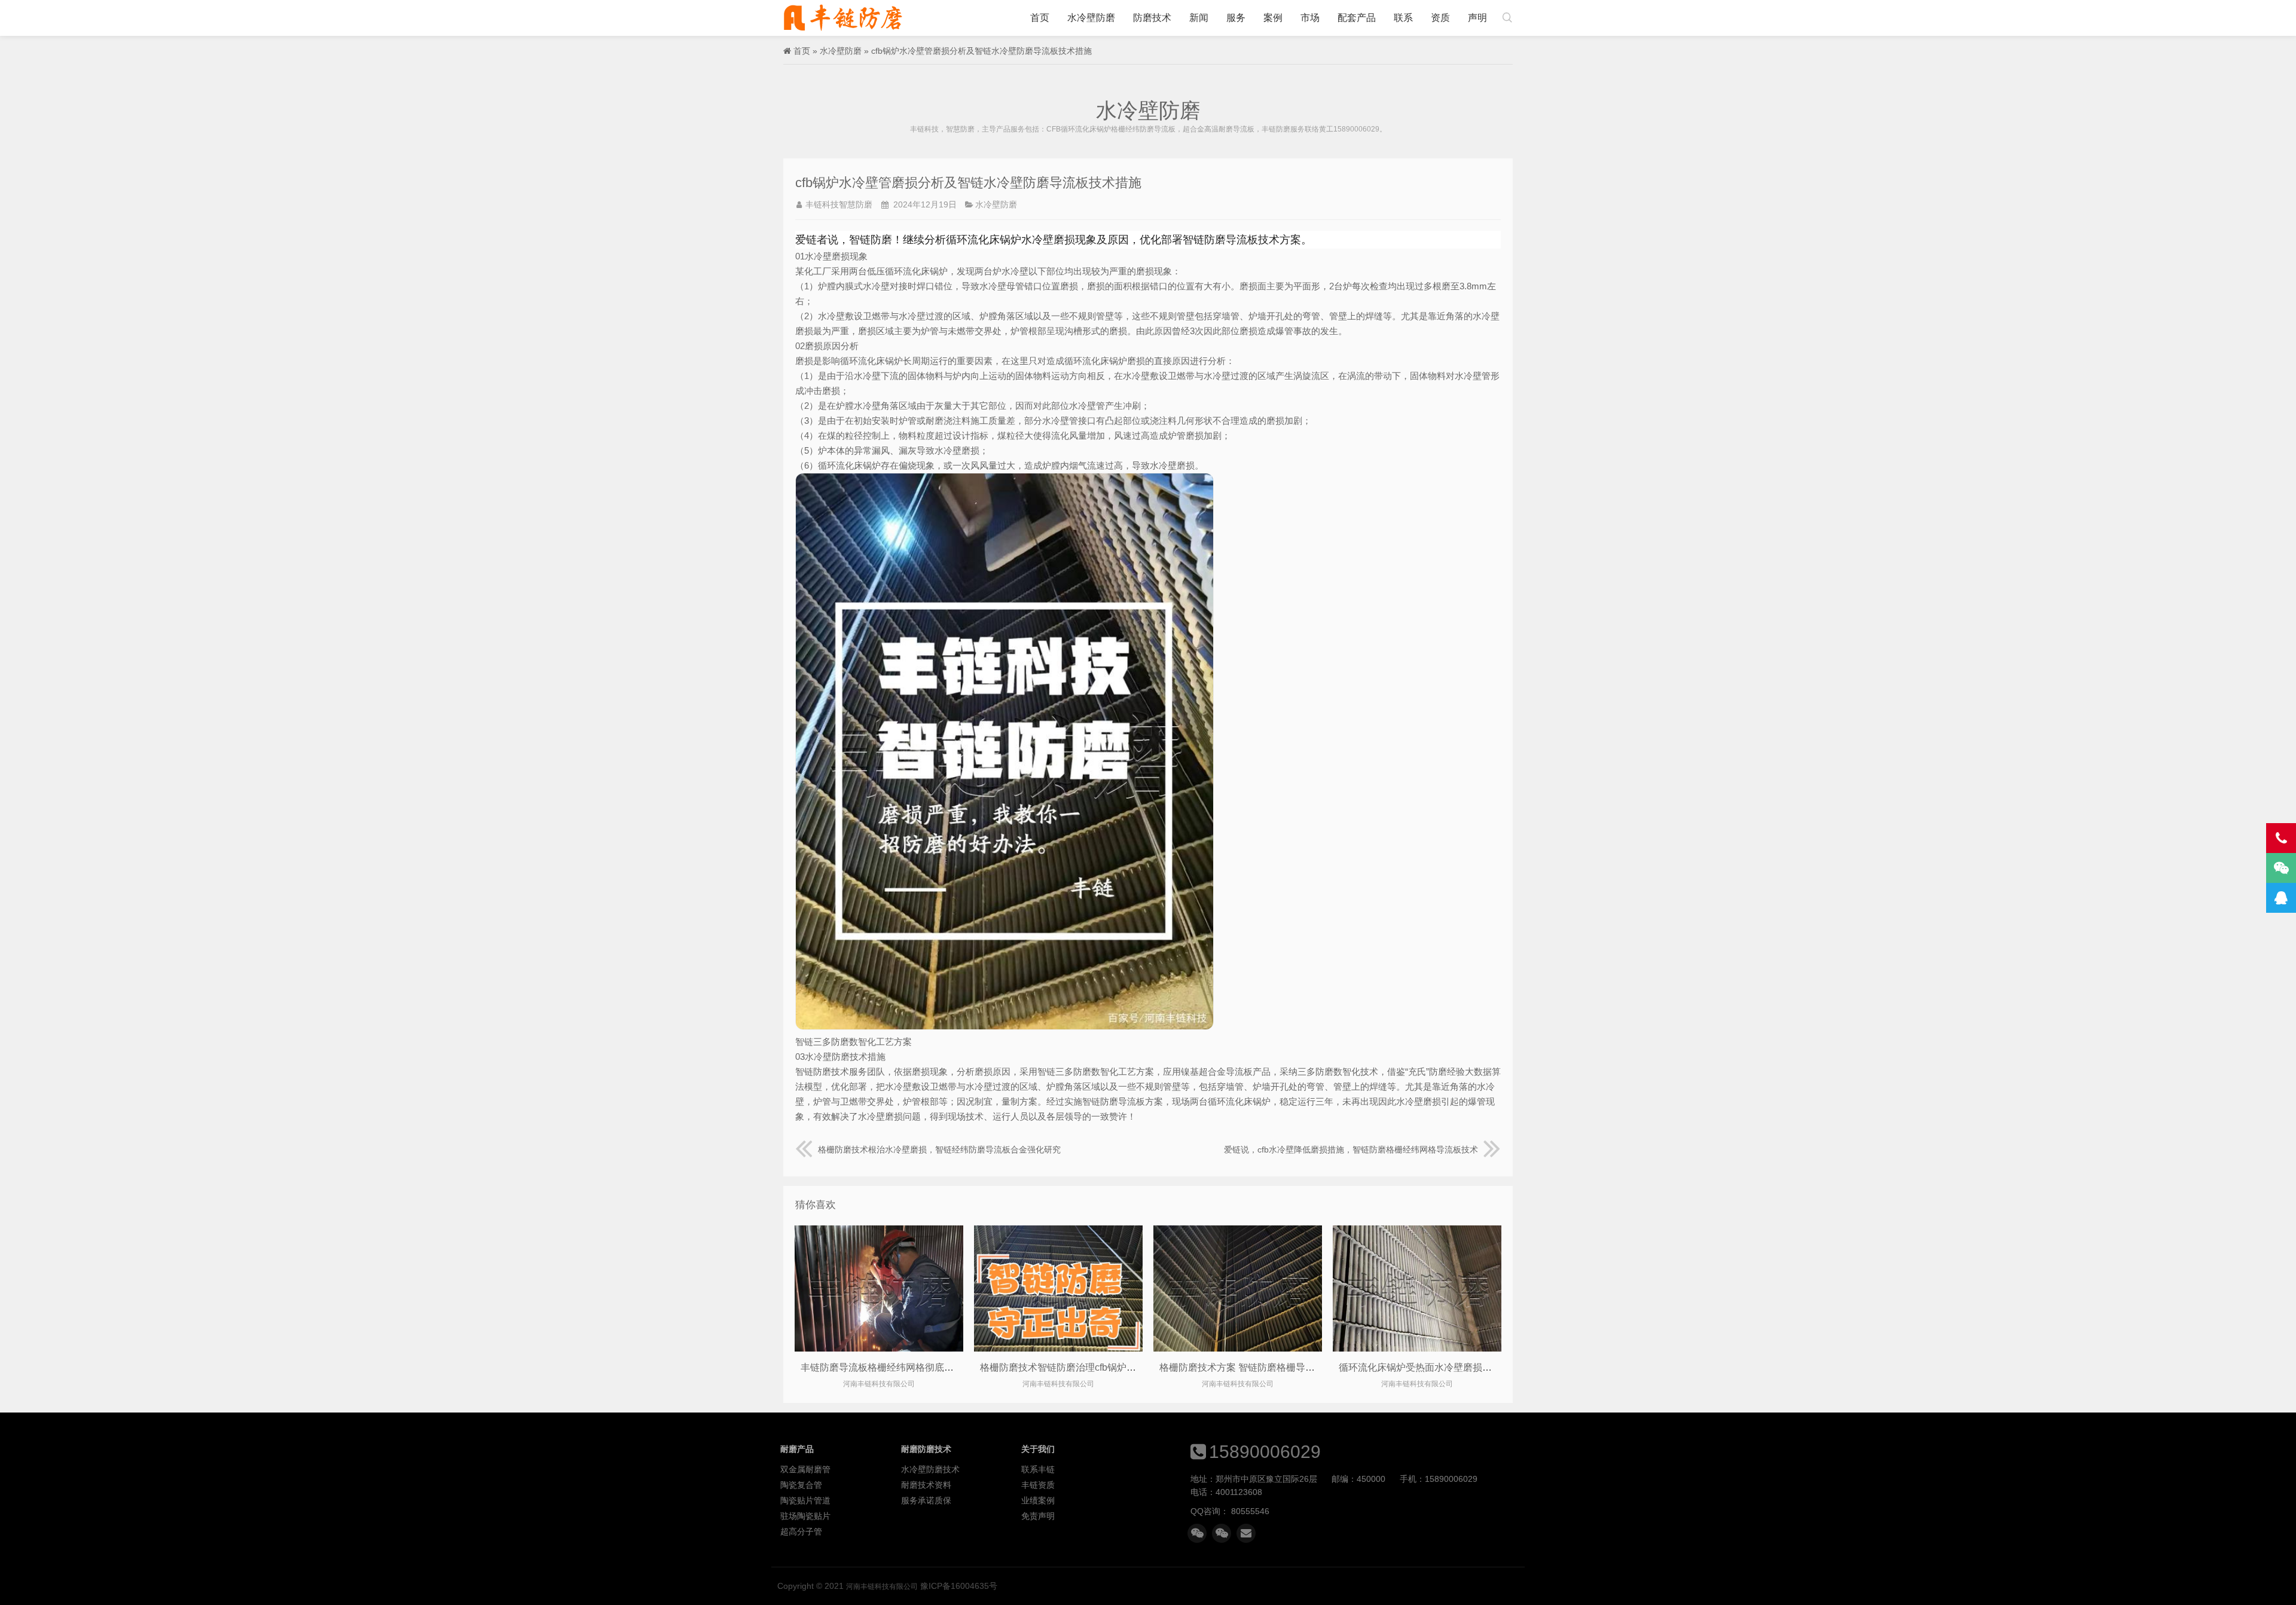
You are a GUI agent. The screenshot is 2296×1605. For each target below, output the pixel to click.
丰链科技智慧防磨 (839, 204)
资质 (1440, 18)
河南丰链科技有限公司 (843, 18)
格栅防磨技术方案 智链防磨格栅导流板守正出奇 (1261, 1367)
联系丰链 (1038, 1469)
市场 (1310, 18)
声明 (1477, 18)
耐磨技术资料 (926, 1485)
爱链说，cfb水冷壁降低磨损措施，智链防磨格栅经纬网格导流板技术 (1351, 1150)
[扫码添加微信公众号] (1222, 1533)
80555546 (1250, 1511)
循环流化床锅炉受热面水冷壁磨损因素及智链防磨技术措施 (1463, 1367)
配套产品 (1357, 18)
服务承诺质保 (926, 1500)
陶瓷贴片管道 (805, 1500)
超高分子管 (801, 1531)
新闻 (1199, 18)
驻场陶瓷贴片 (805, 1516)
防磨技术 (1152, 18)
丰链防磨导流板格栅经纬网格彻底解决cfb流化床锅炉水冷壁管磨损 (941, 1367)
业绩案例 (1038, 1500)
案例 (1273, 18)
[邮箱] (1246, 1533)
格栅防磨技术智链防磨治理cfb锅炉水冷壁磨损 (1077, 1367)
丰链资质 (1038, 1485)
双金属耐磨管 (805, 1469)
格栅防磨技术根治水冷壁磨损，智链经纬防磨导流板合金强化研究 (939, 1150)
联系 (1403, 18)
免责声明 (1038, 1516)
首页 (1040, 18)
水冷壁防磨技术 (930, 1469)
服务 (1236, 18)
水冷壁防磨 (1091, 18)
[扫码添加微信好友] (1197, 1533)
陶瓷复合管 (801, 1485)
